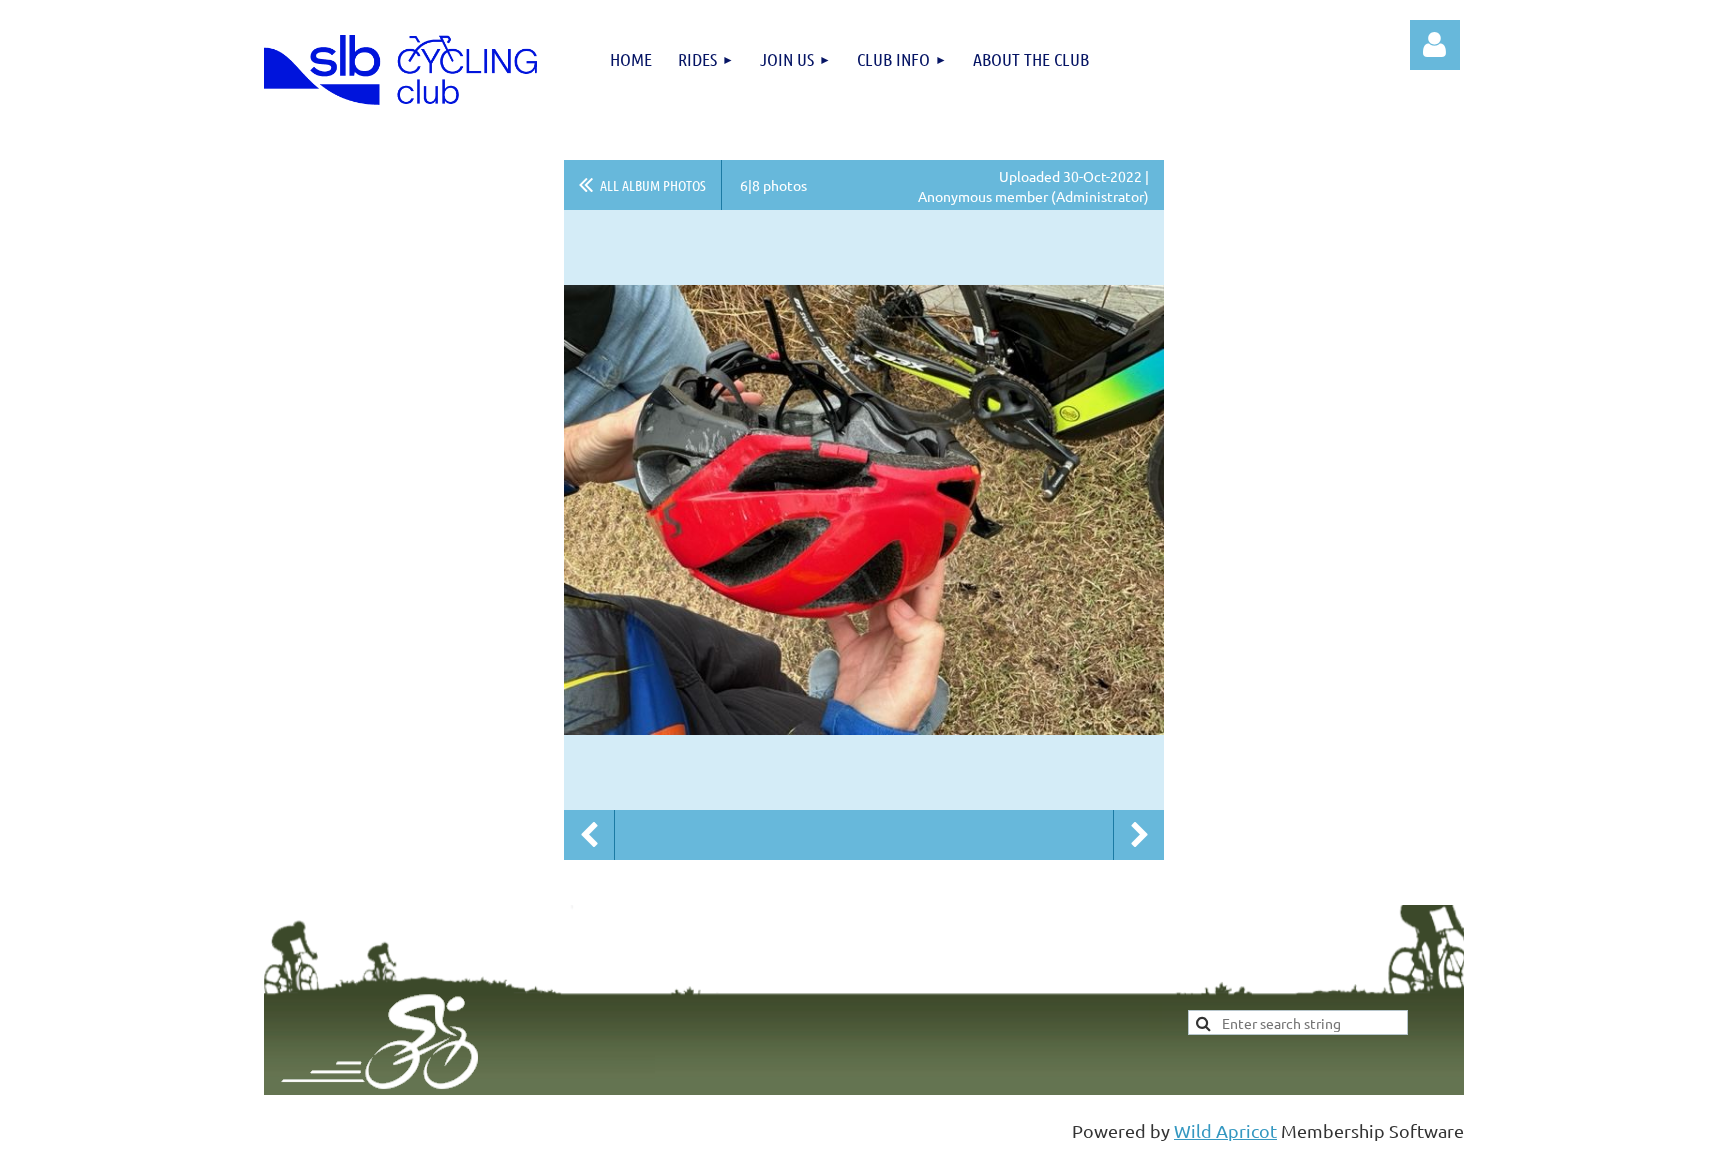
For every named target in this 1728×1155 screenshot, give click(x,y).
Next (1139, 835)
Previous (589, 835)
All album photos (653, 185)
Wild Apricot (1225, 1130)
